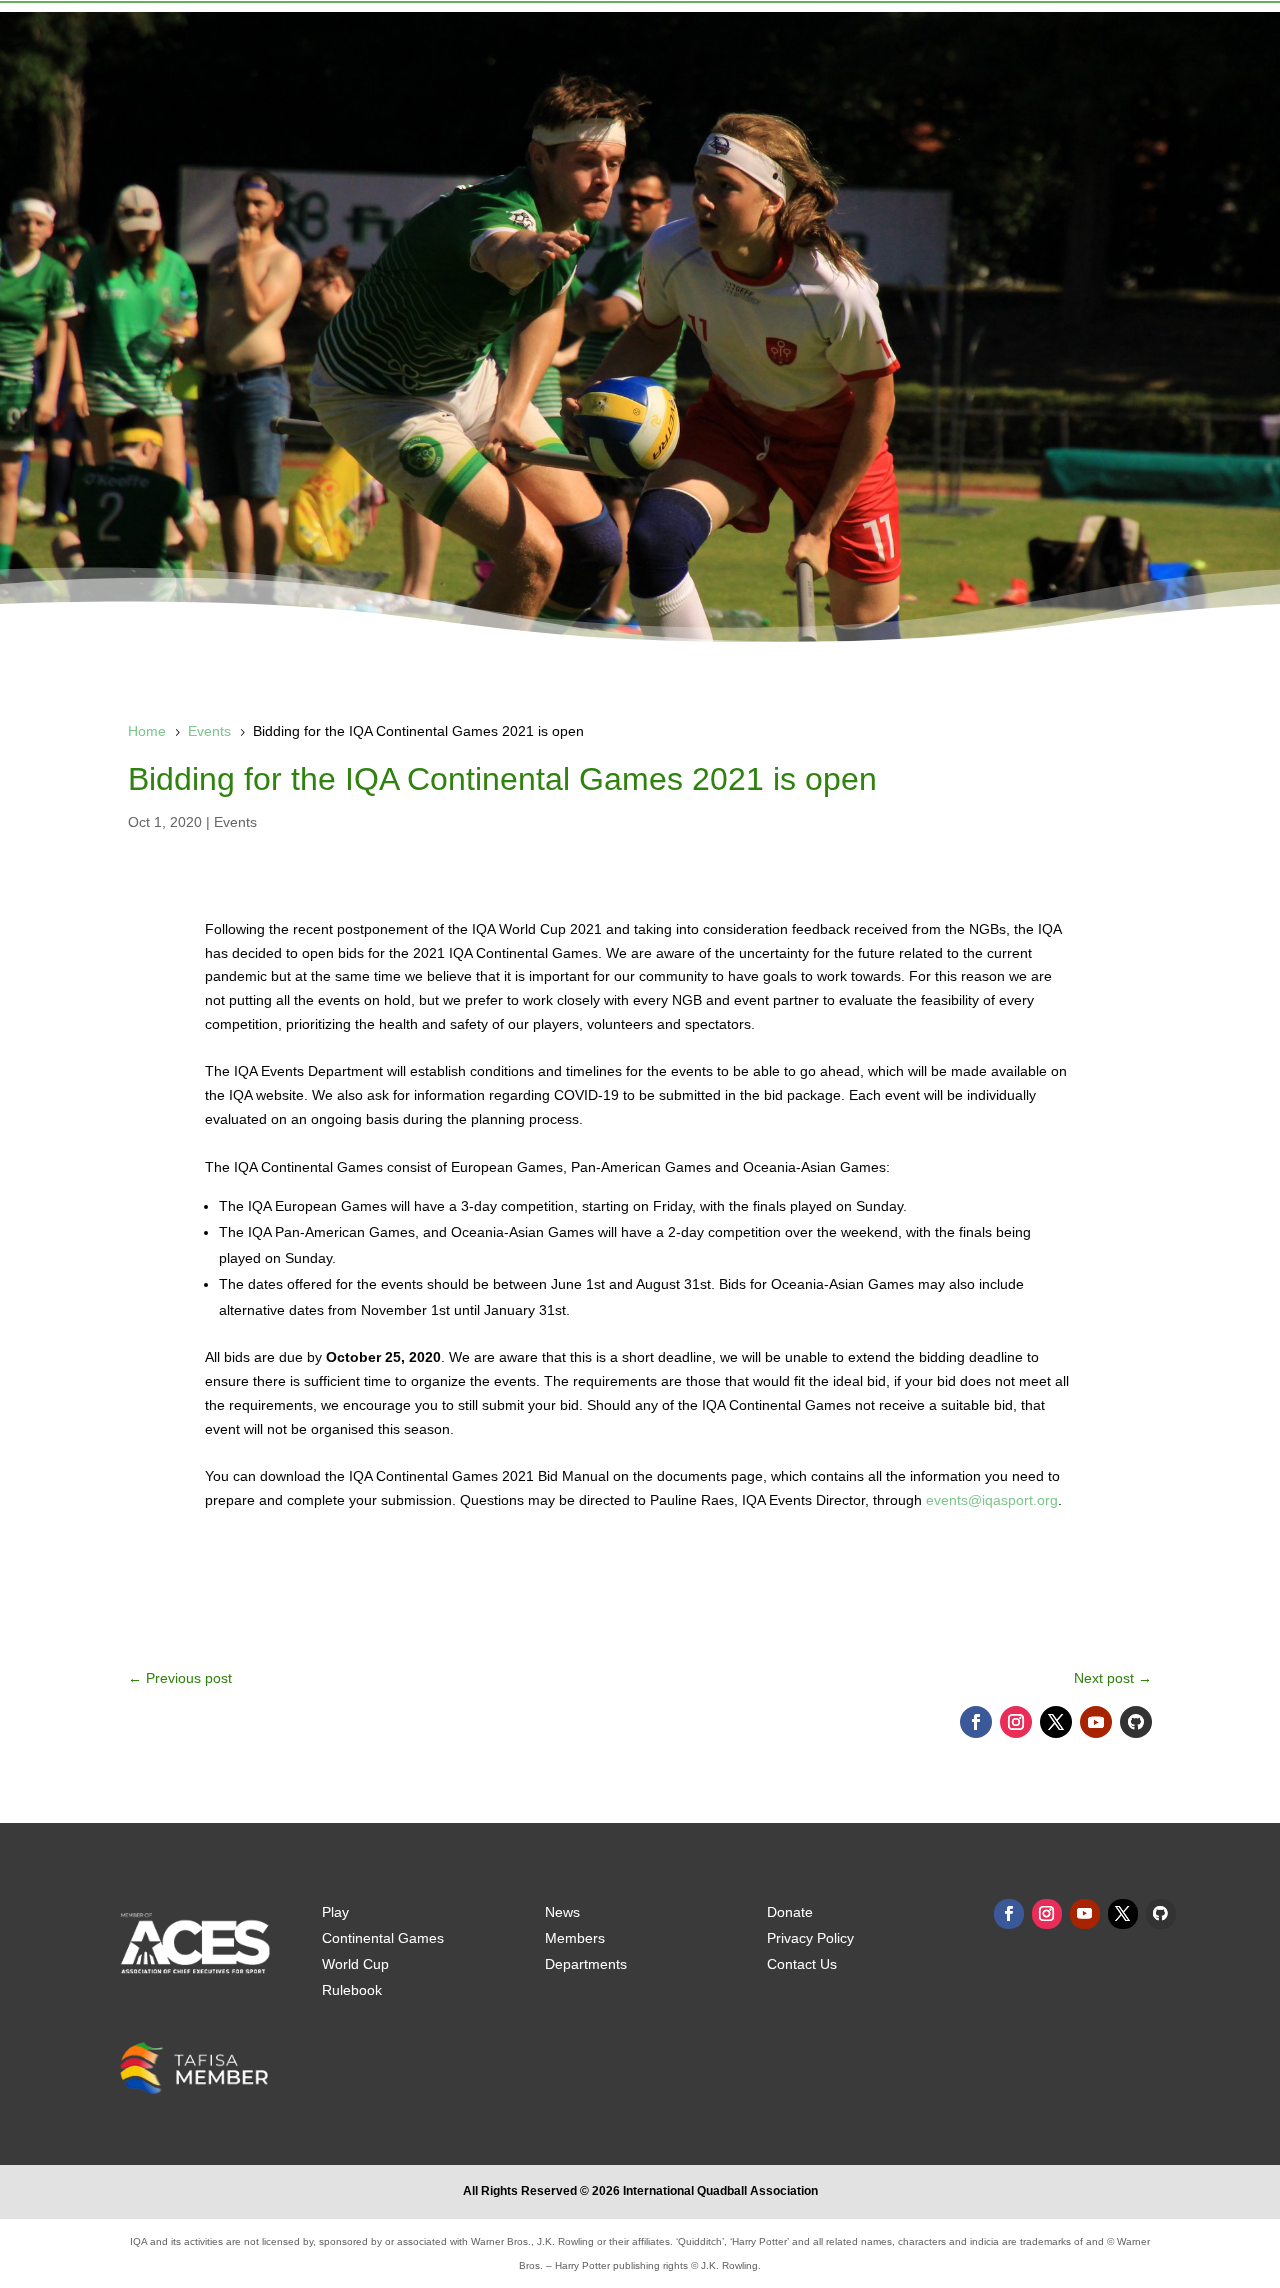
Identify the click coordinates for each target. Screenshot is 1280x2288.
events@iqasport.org (992, 1500)
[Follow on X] (1056, 1722)
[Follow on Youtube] (1096, 1722)
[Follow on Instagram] (1016, 1722)
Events (235, 822)
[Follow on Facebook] (976, 1722)
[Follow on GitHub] (1136, 1722)
